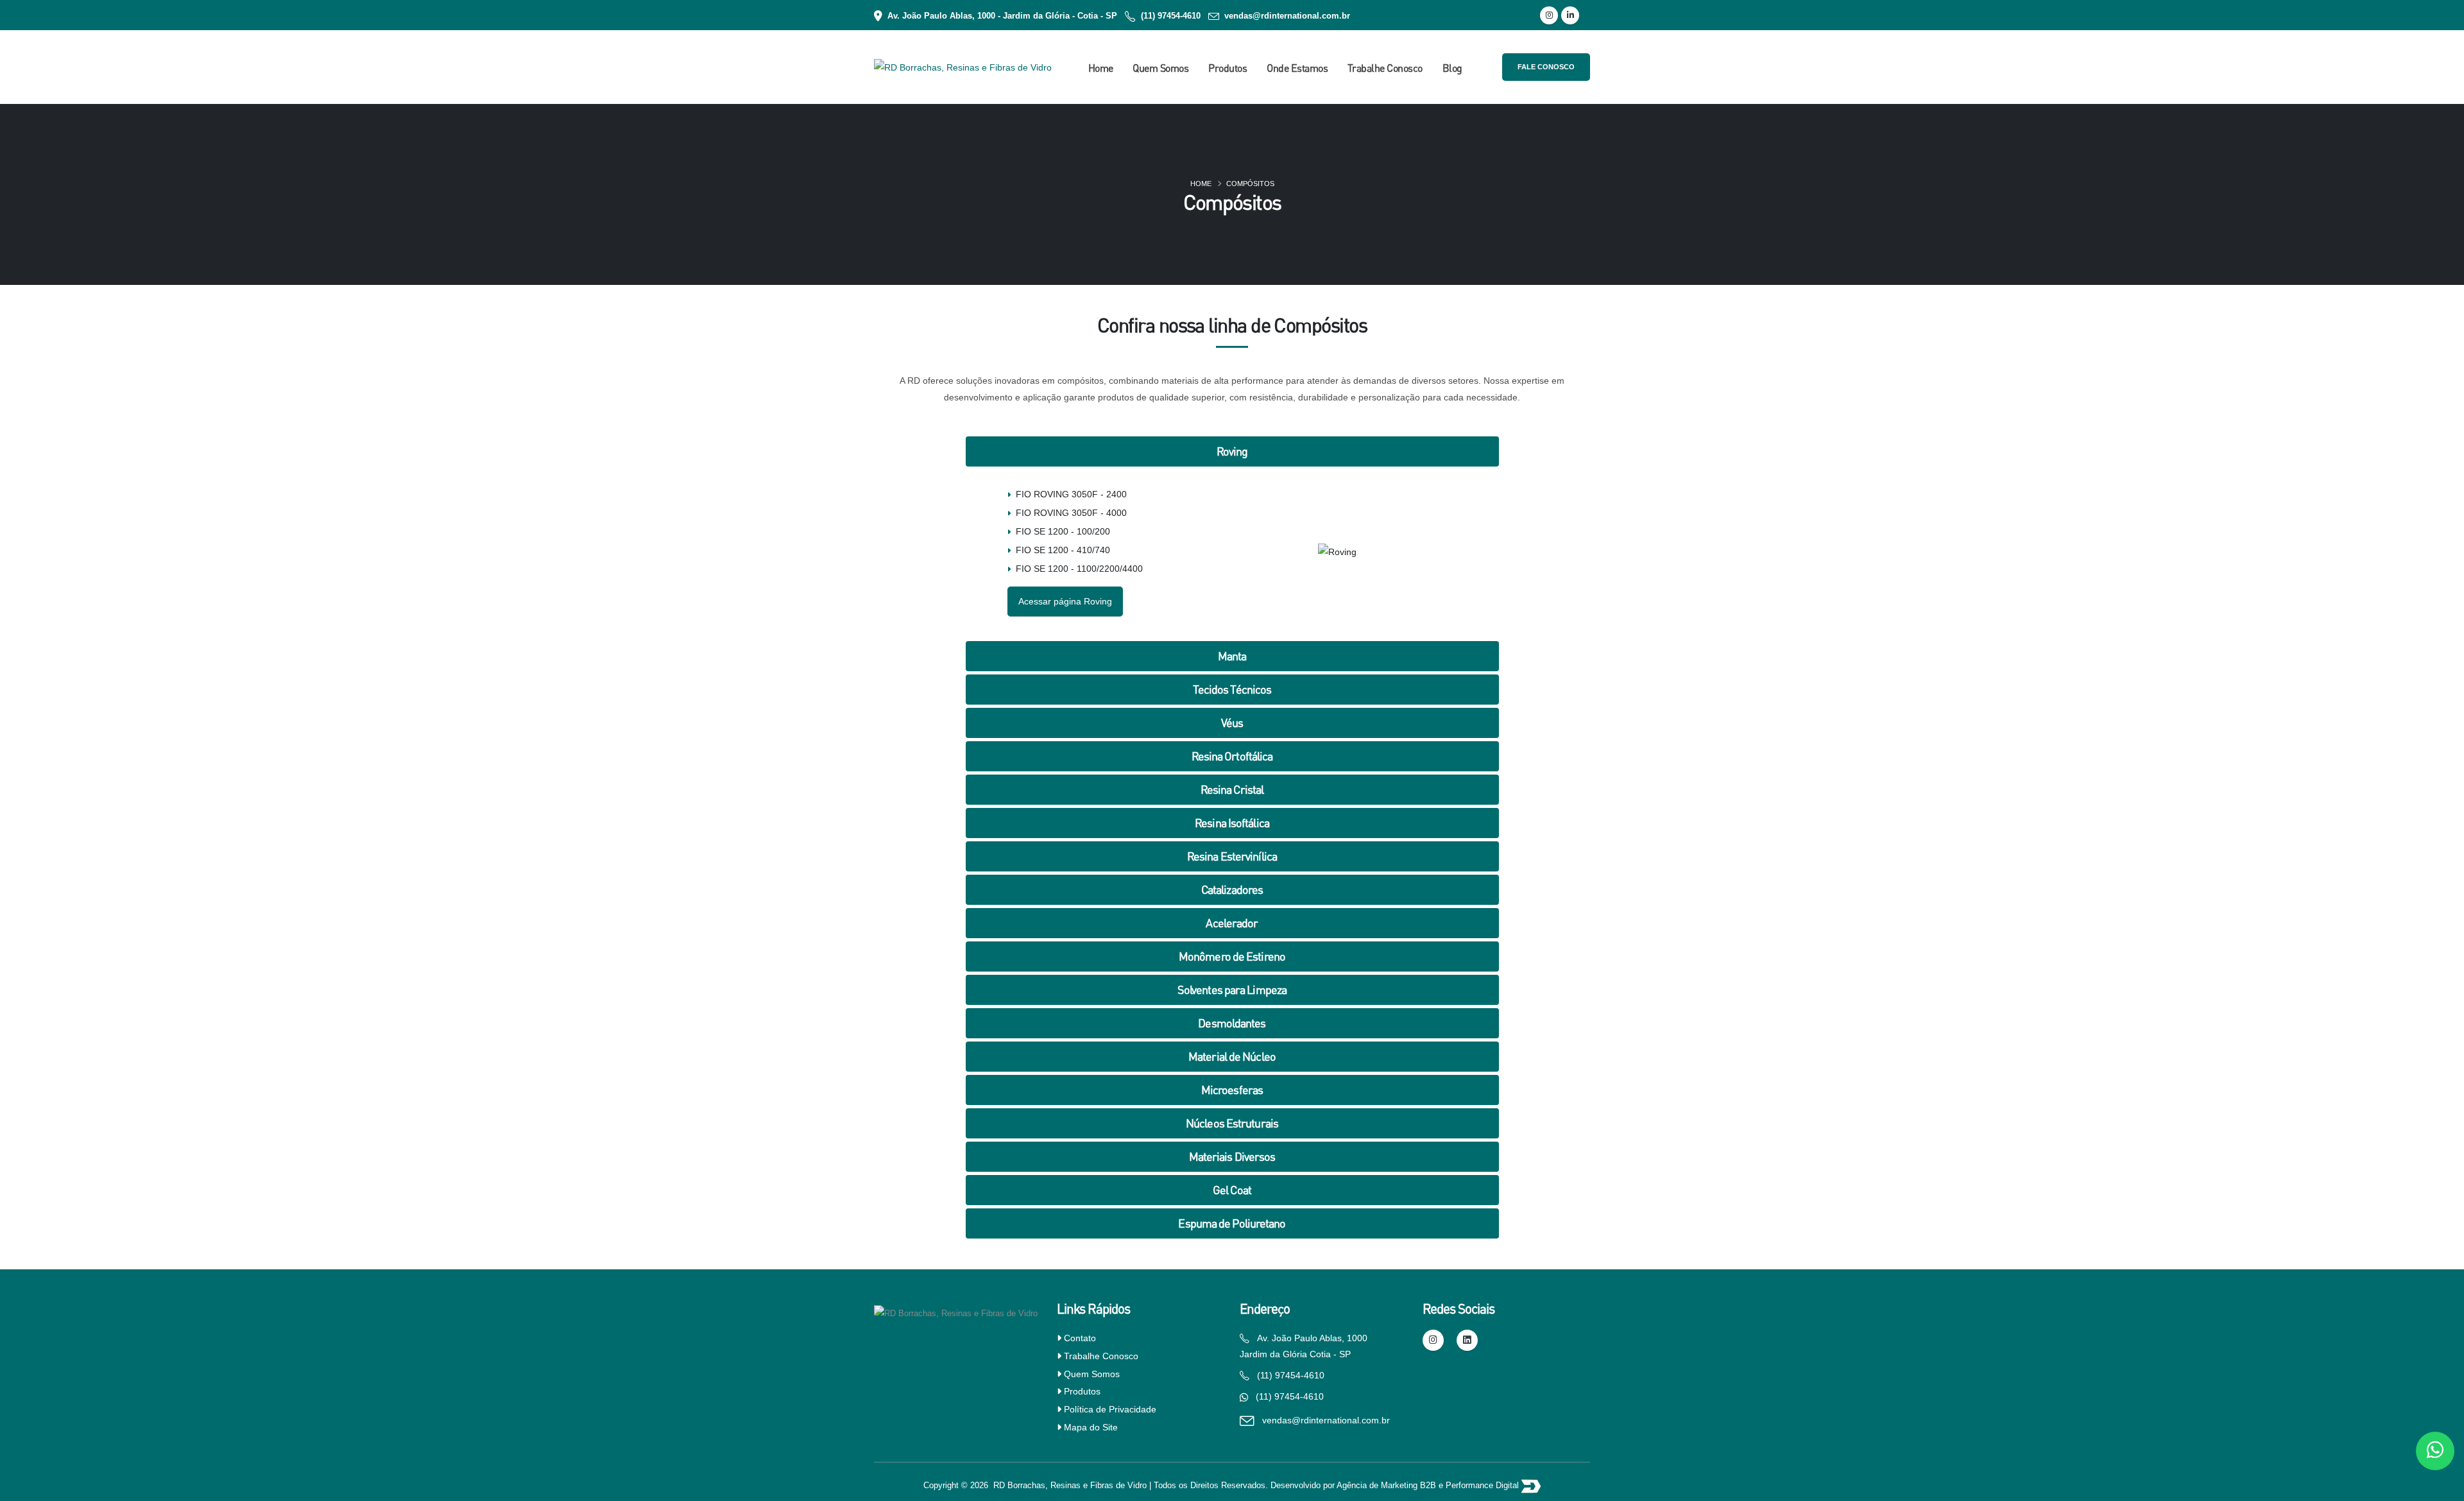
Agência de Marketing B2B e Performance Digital (1429, 1486)
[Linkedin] (1570, 15)
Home (1101, 68)
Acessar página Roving (1065, 601)
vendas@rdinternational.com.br (1287, 16)
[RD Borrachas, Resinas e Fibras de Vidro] (956, 1310)
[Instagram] (1549, 15)
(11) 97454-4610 (1171, 16)
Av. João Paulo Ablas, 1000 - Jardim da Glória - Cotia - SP (1002, 16)
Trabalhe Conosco (1385, 68)
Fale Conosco (1546, 67)
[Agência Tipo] (1531, 1486)
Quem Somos (1160, 68)
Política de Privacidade (1110, 1409)
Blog (1452, 68)
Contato (1080, 1338)
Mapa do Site (1091, 1427)
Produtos (1228, 68)
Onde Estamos (1297, 68)
